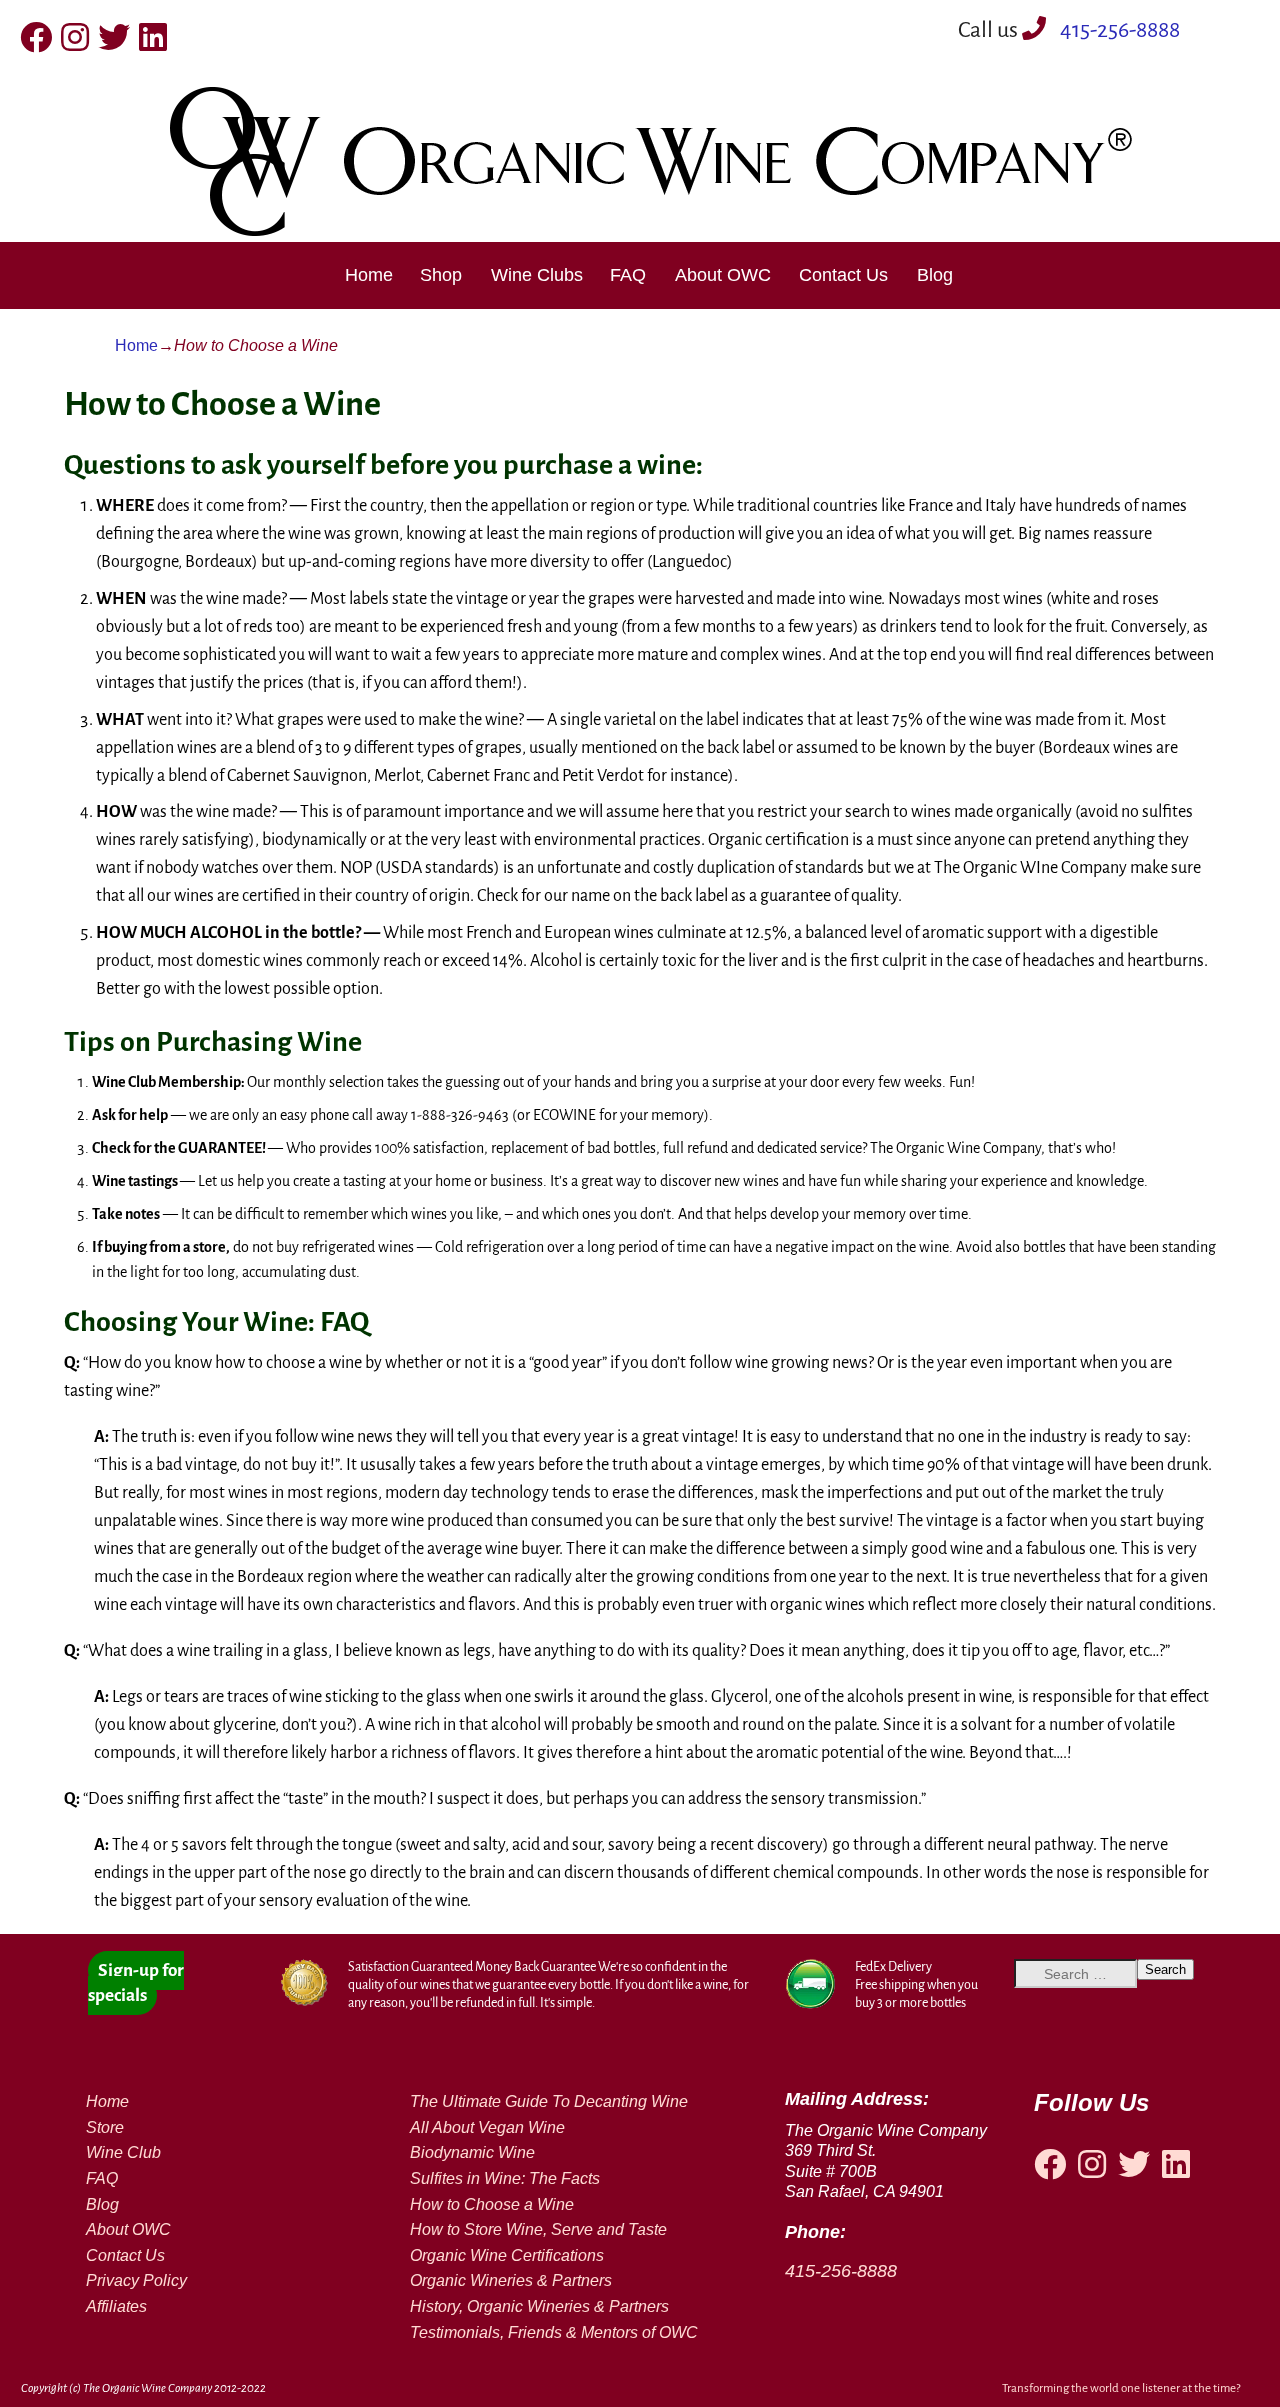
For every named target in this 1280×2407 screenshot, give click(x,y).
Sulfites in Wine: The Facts (505, 2178)
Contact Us (843, 275)
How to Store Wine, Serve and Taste (538, 2229)
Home (369, 275)
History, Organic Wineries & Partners (539, 2306)
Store (105, 2127)
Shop (441, 275)
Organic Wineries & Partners (511, 2280)
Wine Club (123, 2152)
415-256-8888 (1118, 30)
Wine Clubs (537, 275)
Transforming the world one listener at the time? (1121, 2388)
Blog (935, 275)
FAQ (628, 275)
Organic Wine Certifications (507, 2255)
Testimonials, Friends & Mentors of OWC (554, 2332)
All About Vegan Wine (487, 2127)
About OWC (723, 275)
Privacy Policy (136, 2280)
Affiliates (116, 2306)
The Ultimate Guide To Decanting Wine (549, 2101)
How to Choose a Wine (492, 2204)
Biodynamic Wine (472, 2152)
